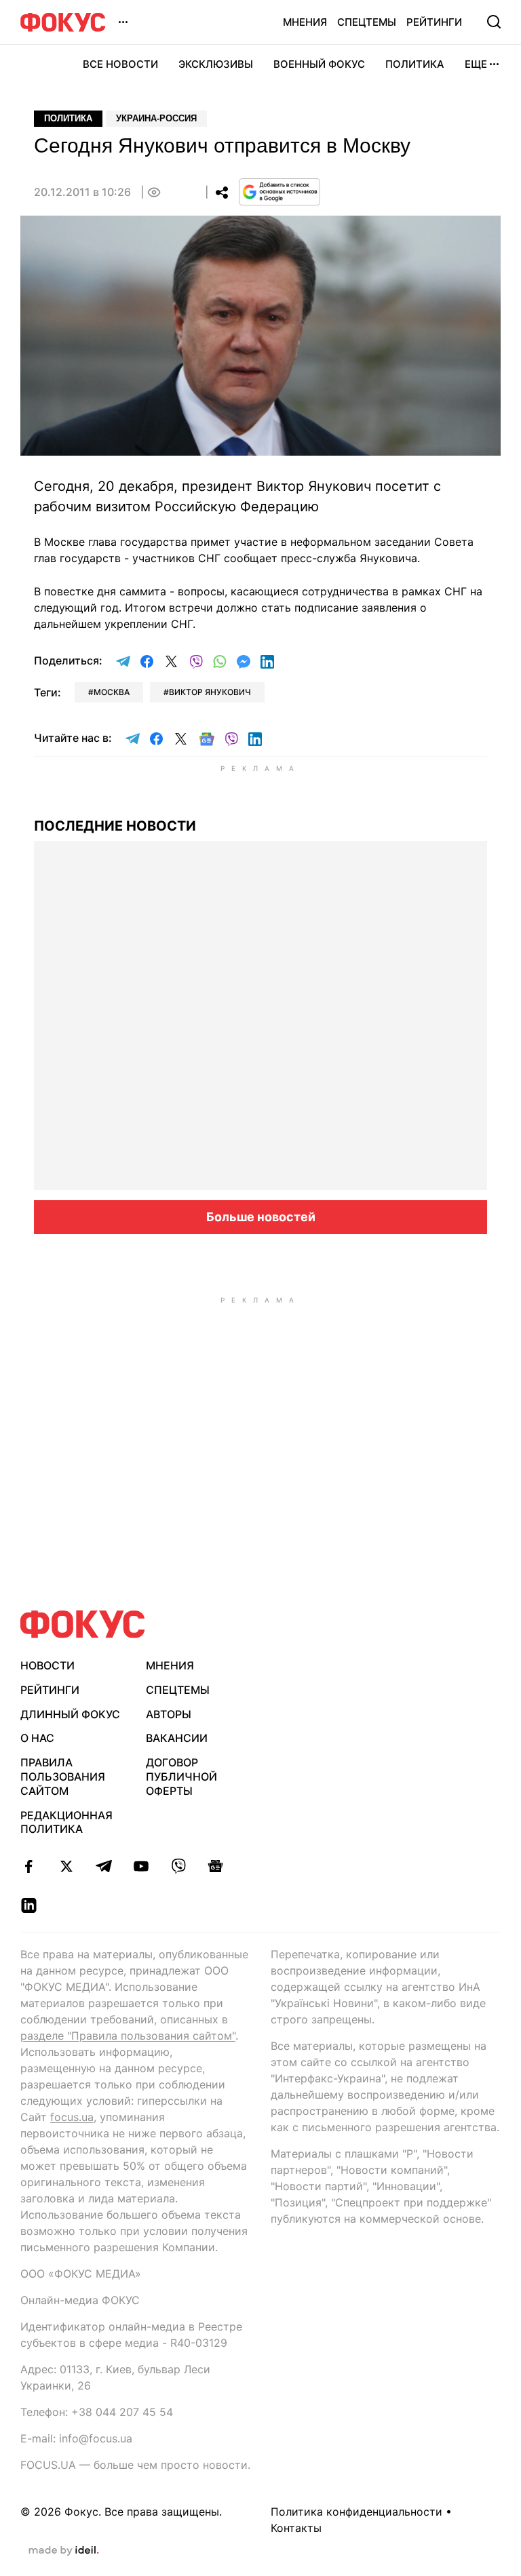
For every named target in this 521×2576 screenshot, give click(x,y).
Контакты (296, 2528)
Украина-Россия (156, 118)
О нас (37, 1738)
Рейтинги (434, 22)
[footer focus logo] (83, 1624)
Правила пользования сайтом (63, 1777)
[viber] (178, 1866)
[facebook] (29, 1866)
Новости (47, 1665)
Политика (415, 64)
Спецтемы (367, 22)
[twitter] (66, 1866)
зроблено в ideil (64, 2551)
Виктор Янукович (210, 692)
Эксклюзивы (216, 64)
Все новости (120, 64)
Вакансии (177, 1738)
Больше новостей (261, 1217)
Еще (476, 64)
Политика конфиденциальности (356, 2512)
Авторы (169, 1714)
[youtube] (141, 1866)
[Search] (494, 22)
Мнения (305, 22)
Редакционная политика (66, 1822)
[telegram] (103, 1866)
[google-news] (215, 1866)
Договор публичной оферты (181, 1777)
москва (112, 692)
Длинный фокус (70, 1714)
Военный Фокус (319, 64)
